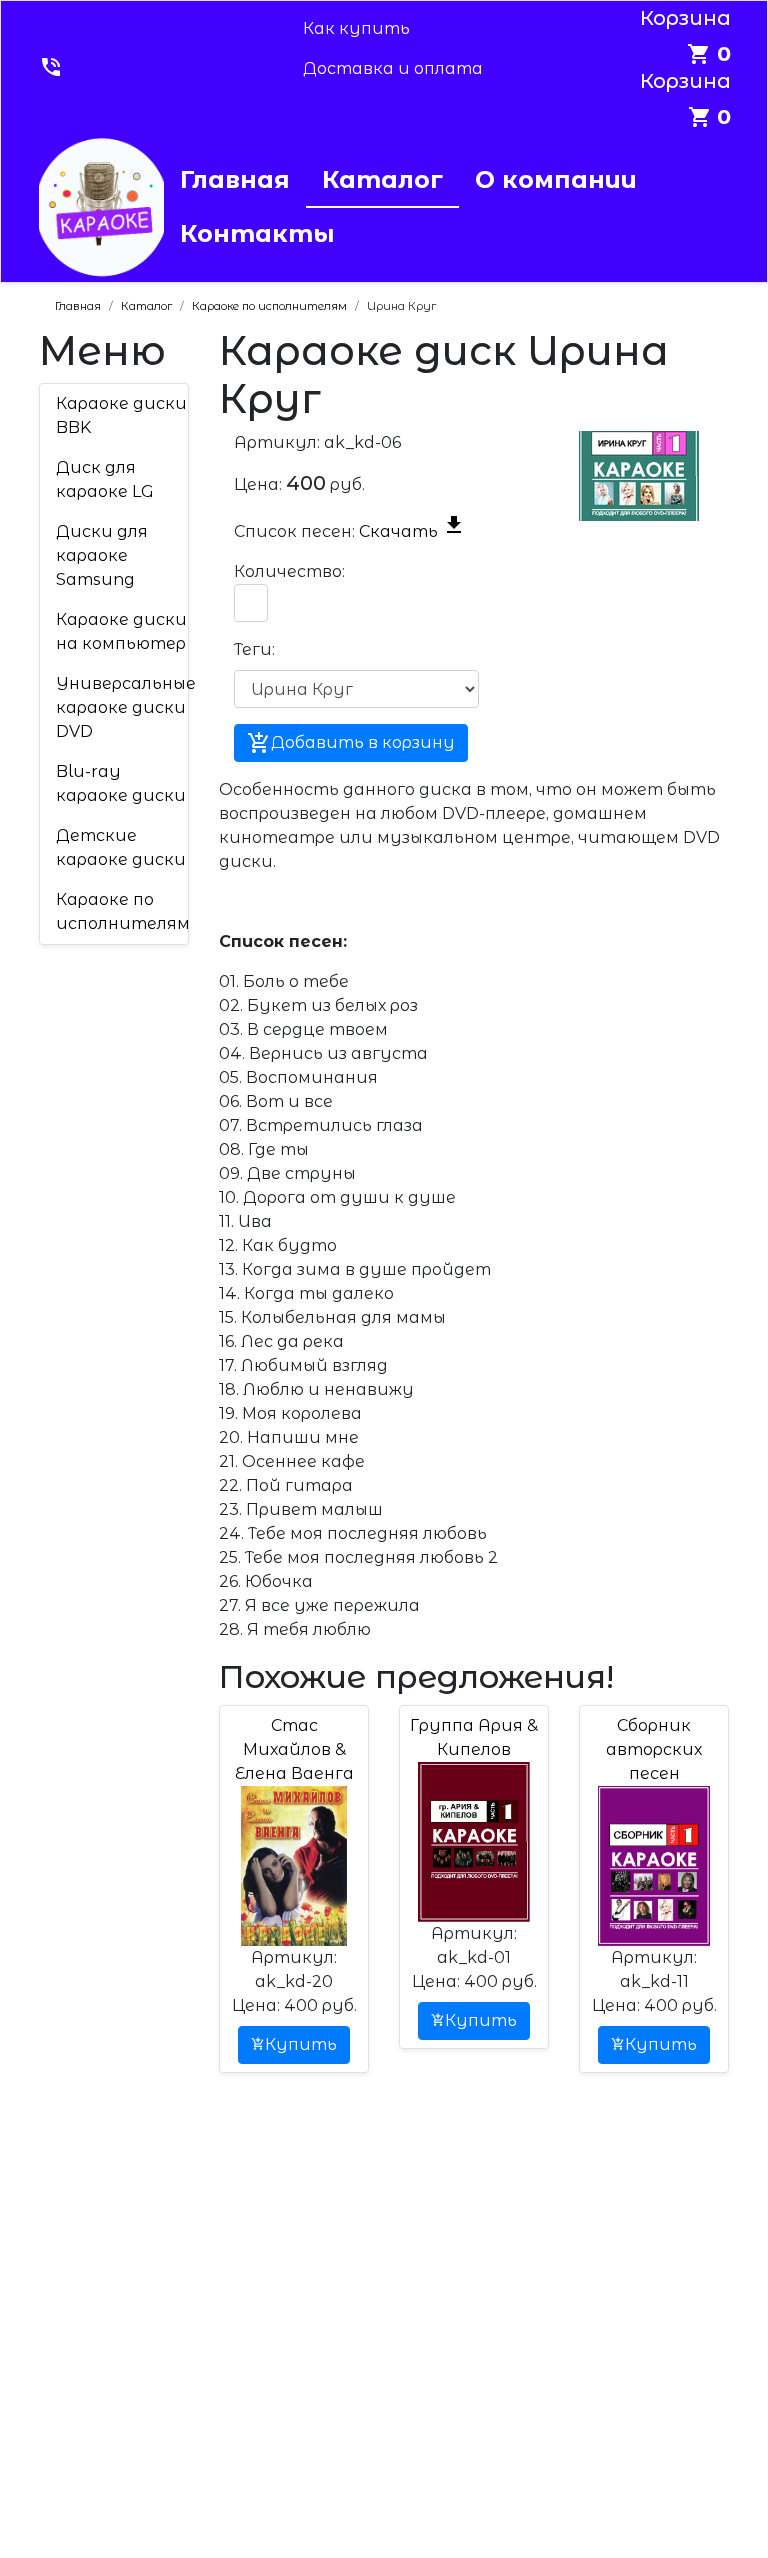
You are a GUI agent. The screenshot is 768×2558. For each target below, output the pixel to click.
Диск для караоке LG (105, 479)
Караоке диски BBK (121, 415)
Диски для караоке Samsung (102, 555)
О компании (556, 179)
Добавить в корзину (351, 743)
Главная (235, 179)
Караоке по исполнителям (123, 911)
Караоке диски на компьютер (121, 631)
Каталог (382, 179)
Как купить (356, 28)
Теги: (254, 649)
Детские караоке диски (121, 847)
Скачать (412, 531)
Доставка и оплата (393, 68)
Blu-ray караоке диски (121, 783)
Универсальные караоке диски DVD (126, 707)
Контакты (257, 233)
